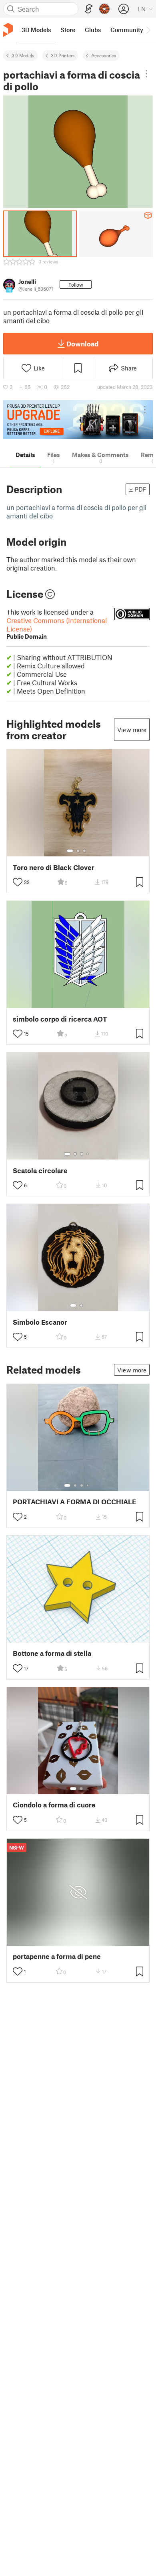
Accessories (104, 55)
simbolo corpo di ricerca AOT (60, 1019)
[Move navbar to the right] (148, 30)
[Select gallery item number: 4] (88, 1154)
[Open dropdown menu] (147, 74)
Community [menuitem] (127, 30)
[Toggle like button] (18, 882)
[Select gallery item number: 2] (78, 851)
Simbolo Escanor (40, 1322)
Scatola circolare (40, 1171)
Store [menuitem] (68, 30)
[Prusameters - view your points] (104, 9)
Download (82, 344)
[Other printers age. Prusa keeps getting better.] (78, 420)
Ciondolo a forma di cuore (54, 1805)
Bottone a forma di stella (52, 1653)
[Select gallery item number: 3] (84, 851)
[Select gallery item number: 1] (70, 851)
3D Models (23, 55)
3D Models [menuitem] (36, 30)
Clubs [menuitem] (93, 30)
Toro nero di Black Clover (54, 867)
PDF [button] (141, 489)
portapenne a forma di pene (57, 1956)
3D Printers (63, 55)
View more (132, 730)
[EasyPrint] (89, 9)
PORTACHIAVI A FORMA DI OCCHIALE (74, 1502)
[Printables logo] (8, 30)
